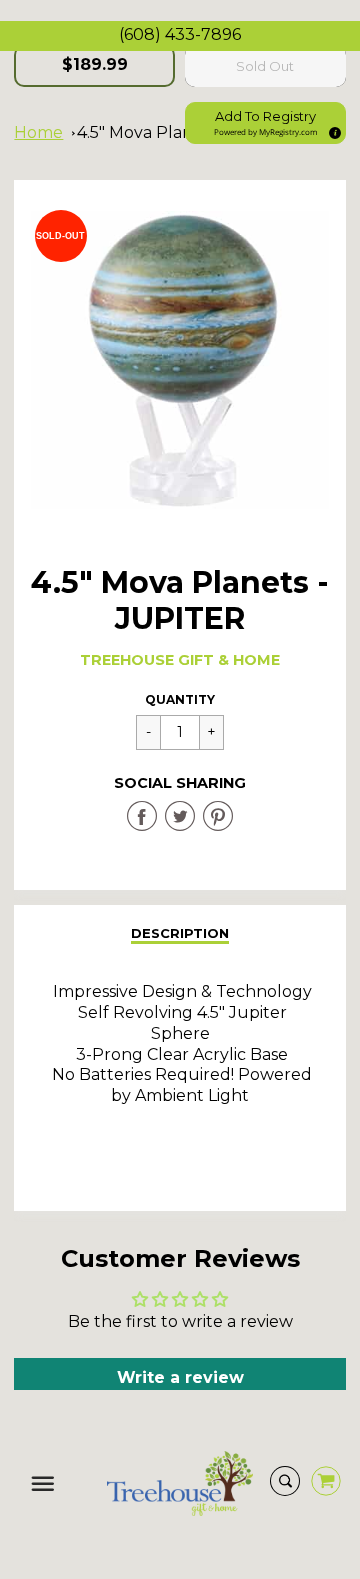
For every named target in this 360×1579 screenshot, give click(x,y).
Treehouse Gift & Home (180, 660)
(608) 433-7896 (180, 34)
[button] (265, 123)
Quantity (180, 699)
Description (180, 933)
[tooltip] (332, 130)
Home (38, 132)
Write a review (180, 1377)
